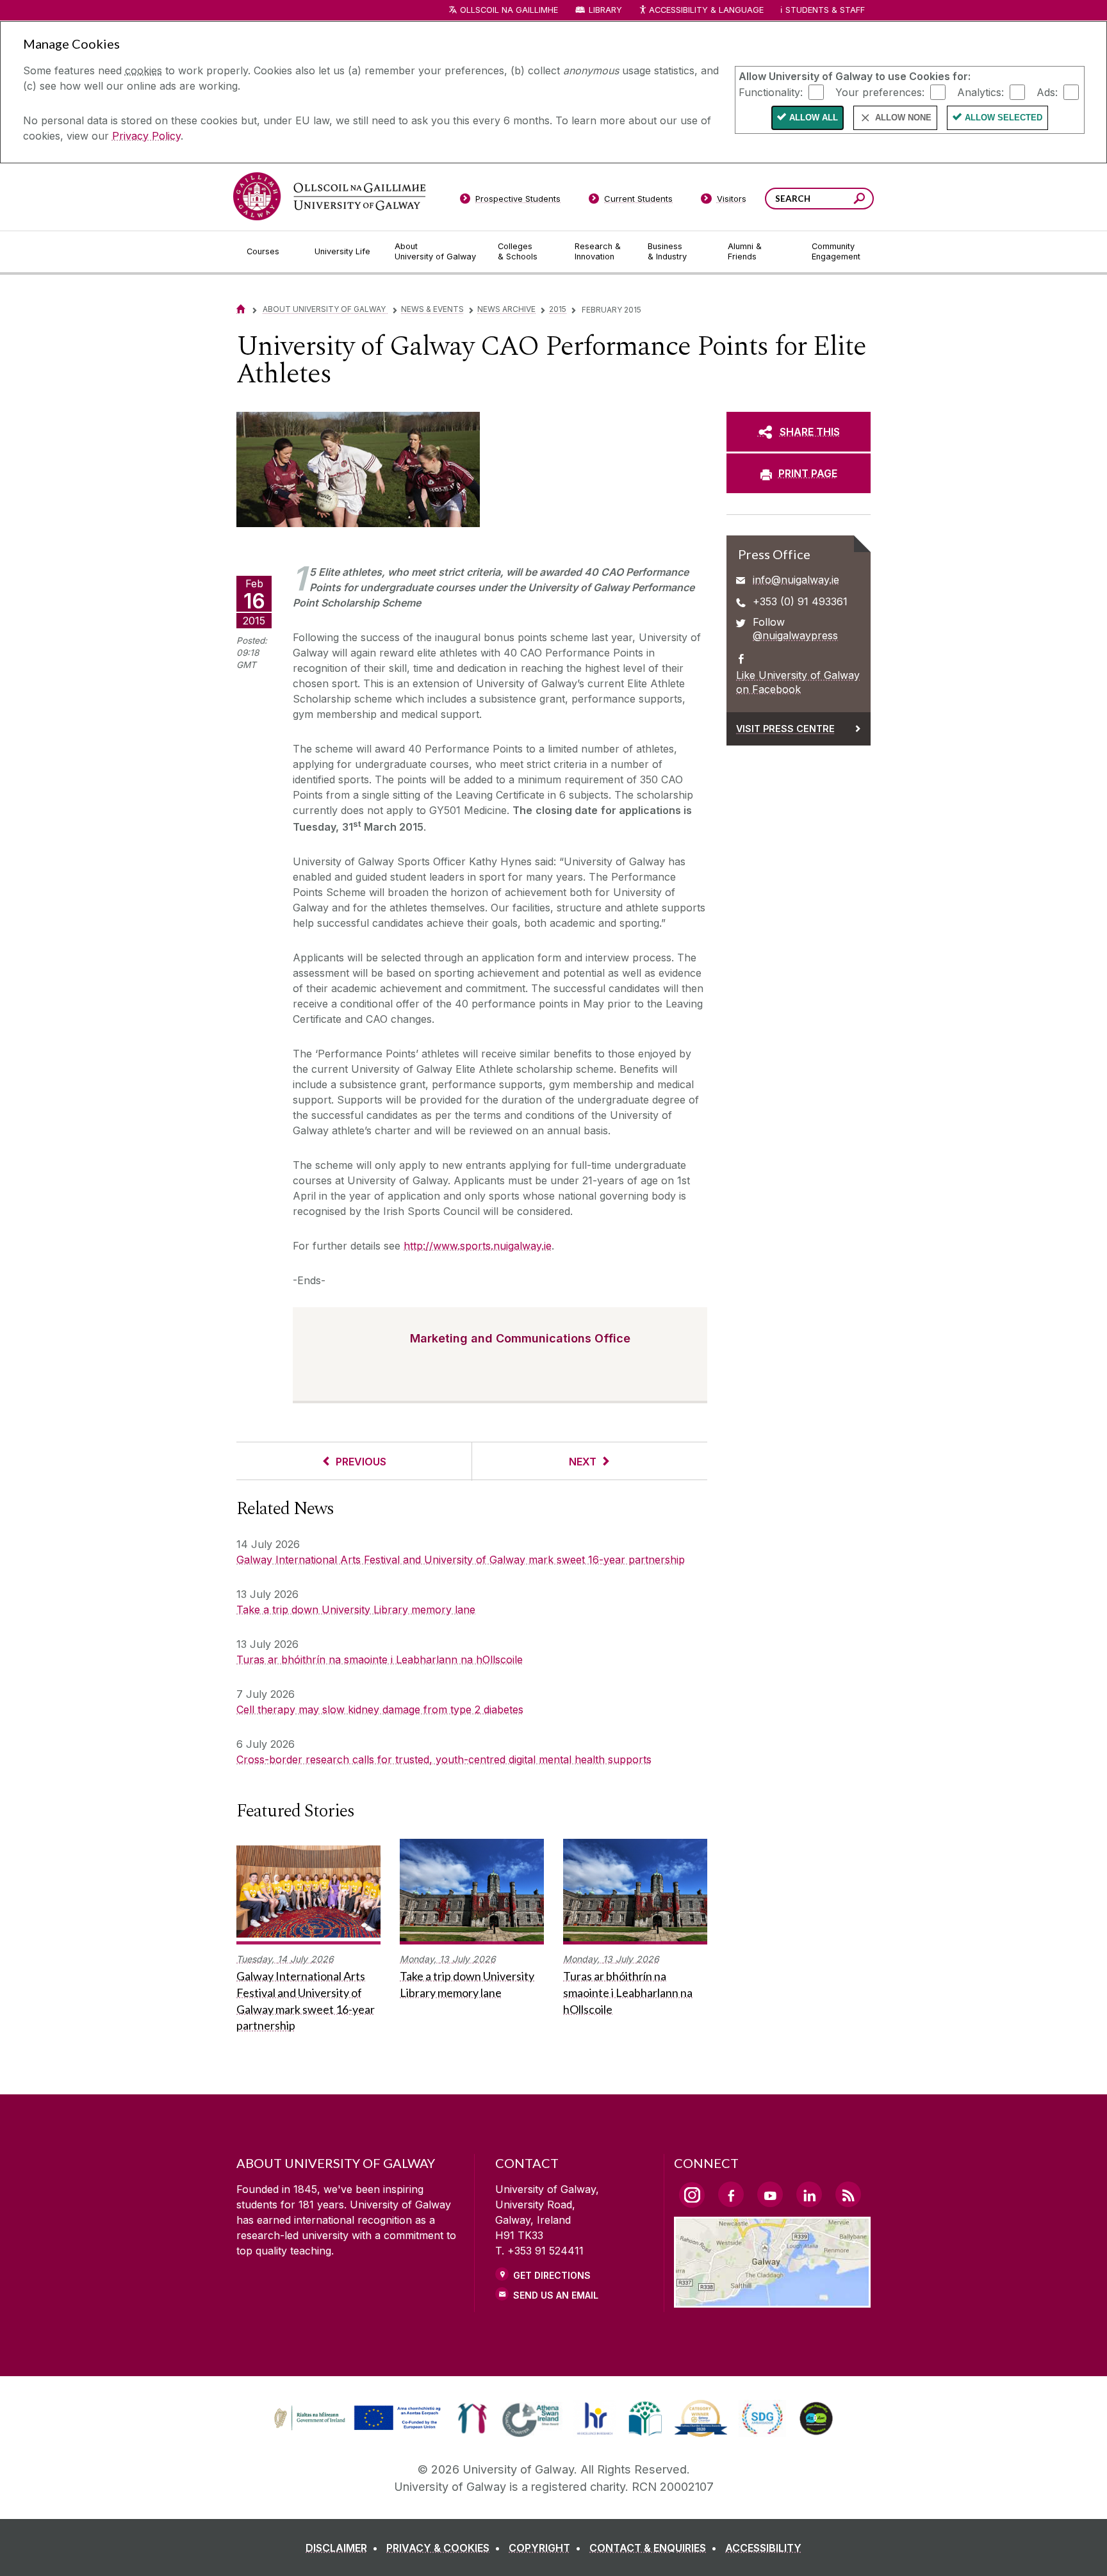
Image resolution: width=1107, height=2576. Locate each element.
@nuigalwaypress (795, 635)
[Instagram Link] (692, 2195)
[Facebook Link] (731, 2194)
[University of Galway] (329, 196)
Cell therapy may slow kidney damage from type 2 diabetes (380, 1709)
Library (605, 10)
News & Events (432, 309)
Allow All (814, 118)
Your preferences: (880, 92)
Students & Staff (825, 10)
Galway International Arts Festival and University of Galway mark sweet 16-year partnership (461, 1560)
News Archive (506, 309)
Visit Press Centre (785, 729)
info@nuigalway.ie (796, 580)
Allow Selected (1004, 118)
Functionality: (771, 92)
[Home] (241, 309)
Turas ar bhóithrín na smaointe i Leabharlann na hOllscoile (380, 1659)
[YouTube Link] (770, 2194)
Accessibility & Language (706, 10)
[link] (356, 2418)
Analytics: (980, 92)
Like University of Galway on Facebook (798, 682)
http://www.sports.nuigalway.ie (478, 1246)
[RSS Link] (848, 2194)
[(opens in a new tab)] (359, 2429)
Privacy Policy (146, 136)
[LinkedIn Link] (809, 2194)
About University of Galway (325, 309)
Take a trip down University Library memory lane (356, 1610)
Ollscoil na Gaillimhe (509, 10)
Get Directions (552, 2275)
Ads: (1047, 92)
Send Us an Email (556, 2295)
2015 (558, 309)
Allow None (903, 118)
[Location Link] (772, 2300)
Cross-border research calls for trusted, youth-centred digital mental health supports (444, 1759)
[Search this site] (859, 200)
